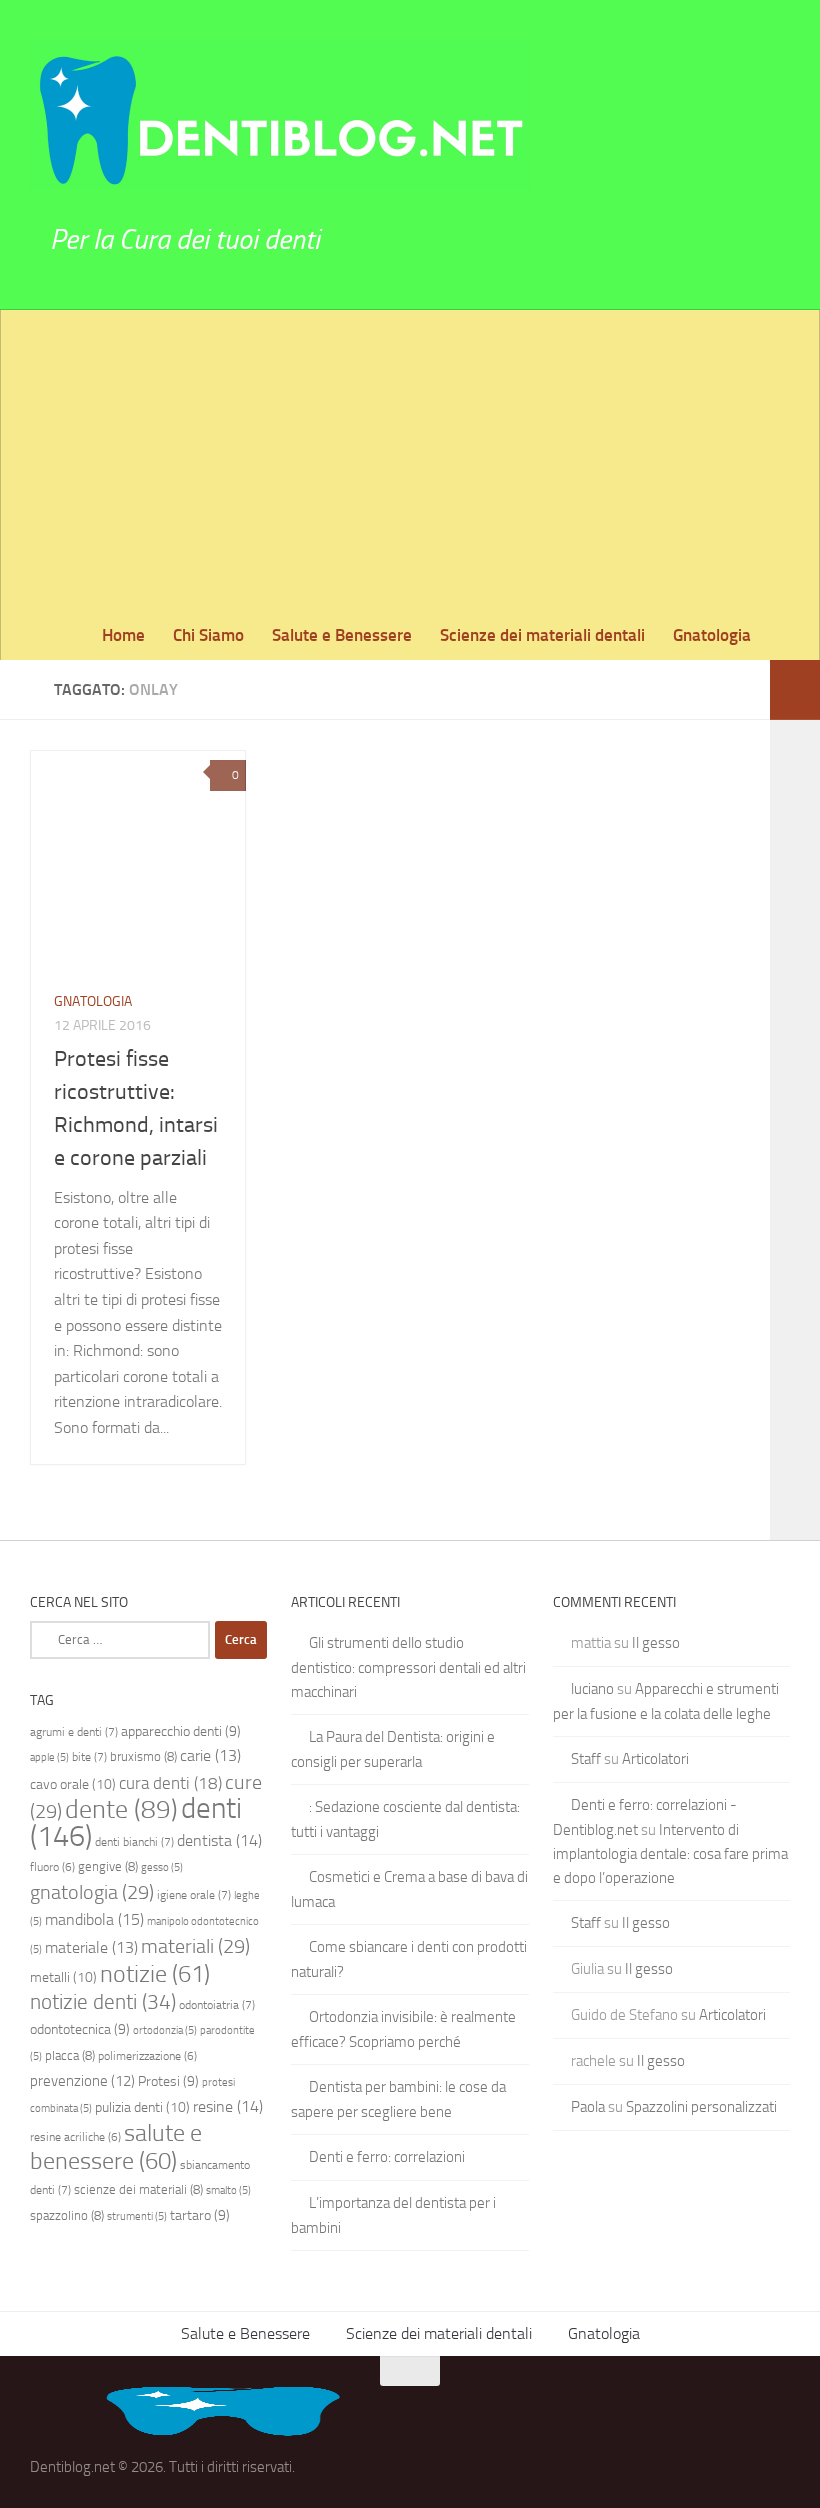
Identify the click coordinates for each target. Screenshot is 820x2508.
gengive (108, 1866)
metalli (63, 1977)
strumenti (137, 2216)
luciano (592, 1689)
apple (49, 1757)
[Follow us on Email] (776, 2410)
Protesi (168, 2081)
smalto (228, 2190)
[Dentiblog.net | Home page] (280, 115)
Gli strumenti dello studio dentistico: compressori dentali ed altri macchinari (408, 1667)
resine (228, 2106)
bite (89, 1757)
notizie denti (103, 2002)
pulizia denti (142, 2107)
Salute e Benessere (342, 635)
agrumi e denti (74, 1732)
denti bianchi (134, 1842)
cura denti (170, 1783)
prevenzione (82, 2081)
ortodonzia (165, 2030)
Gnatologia (712, 635)
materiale (91, 1947)
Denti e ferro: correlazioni (387, 2157)
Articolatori (655, 1759)
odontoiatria (217, 2005)
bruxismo (143, 1756)
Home (123, 635)
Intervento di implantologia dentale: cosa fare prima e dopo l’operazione (670, 1854)
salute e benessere (116, 2146)
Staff (586, 1759)
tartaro (200, 2215)
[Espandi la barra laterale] (795, 690)
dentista (219, 1840)
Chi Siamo (208, 635)
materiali (195, 1946)
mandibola (94, 1919)
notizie (155, 1973)
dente (121, 1809)
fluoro (52, 1867)
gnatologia (92, 1892)
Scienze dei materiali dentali (542, 635)
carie (210, 1755)
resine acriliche (75, 2137)
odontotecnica (80, 2029)
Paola (588, 2107)
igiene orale (194, 1895)
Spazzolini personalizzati (701, 2107)
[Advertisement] (410, 460)
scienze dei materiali (138, 2189)
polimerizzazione (147, 2056)
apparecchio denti (181, 1731)
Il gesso (656, 1643)
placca (70, 2055)
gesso (162, 1867)
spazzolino (67, 2215)
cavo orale (73, 1784)
